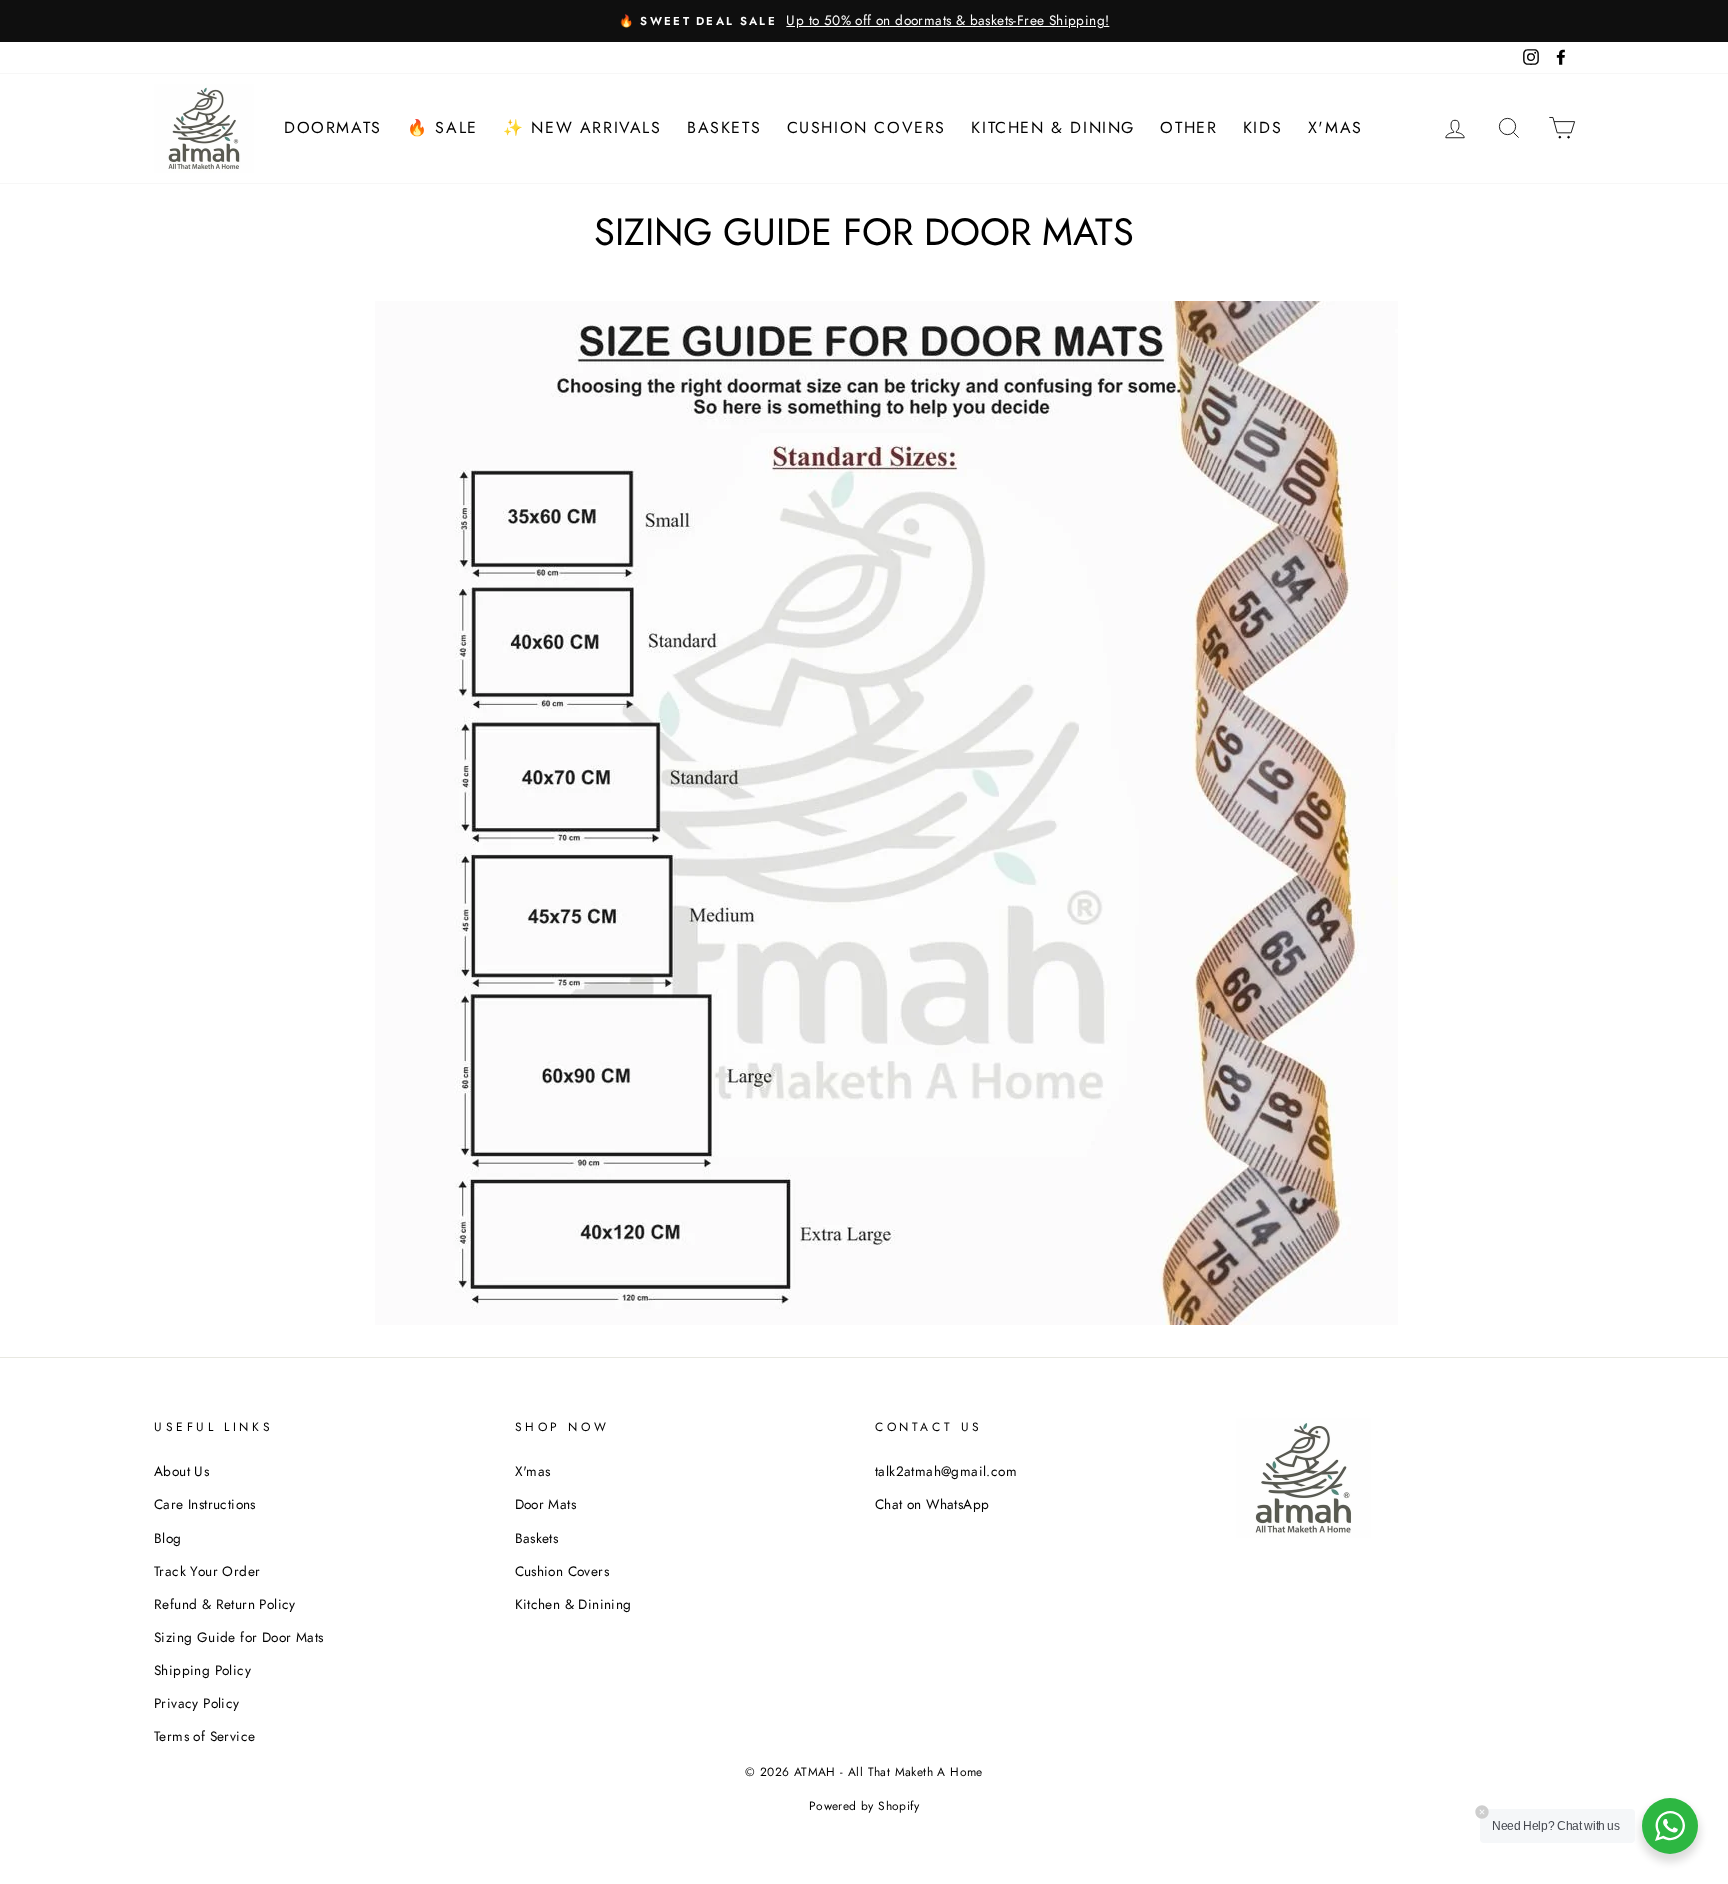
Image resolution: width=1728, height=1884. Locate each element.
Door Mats (546, 1504)
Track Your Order (207, 1571)
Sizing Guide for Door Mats (238, 1637)
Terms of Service (204, 1736)
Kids (1262, 127)
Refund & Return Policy (225, 1604)
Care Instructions (205, 1504)
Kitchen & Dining (1053, 127)
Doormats (333, 127)
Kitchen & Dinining (573, 1604)
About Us (181, 1471)
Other (1188, 127)
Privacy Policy (197, 1703)
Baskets (724, 127)
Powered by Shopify (864, 1806)
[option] (864, 21)
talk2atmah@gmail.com (946, 1471)
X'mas (1335, 127)
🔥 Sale (442, 127)
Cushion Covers (866, 127)
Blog (168, 1538)
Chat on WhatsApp (932, 1504)
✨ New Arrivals (582, 127)
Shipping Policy (202, 1670)
